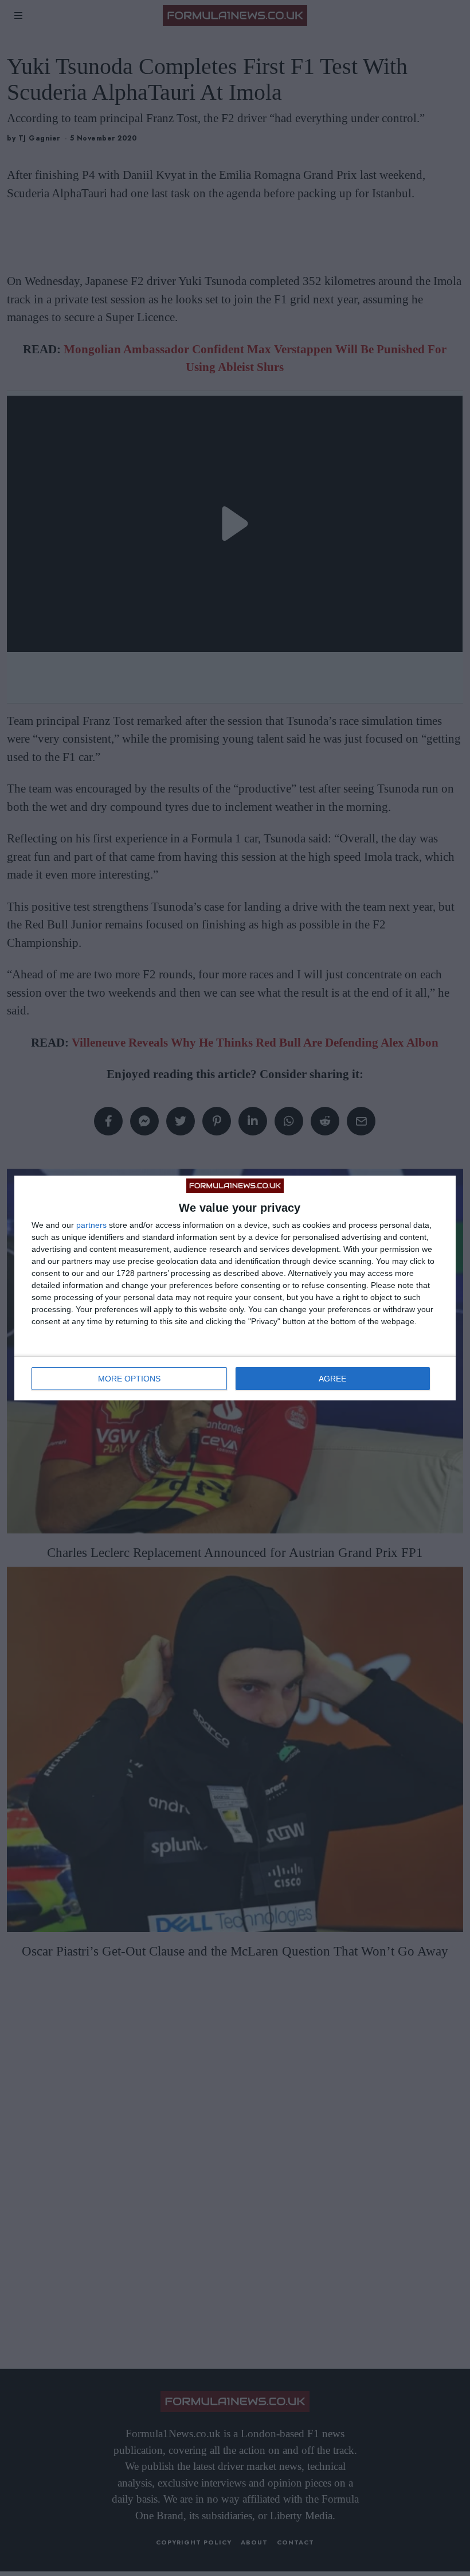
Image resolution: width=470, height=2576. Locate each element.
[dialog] (235, 1288)
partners (91, 1225)
